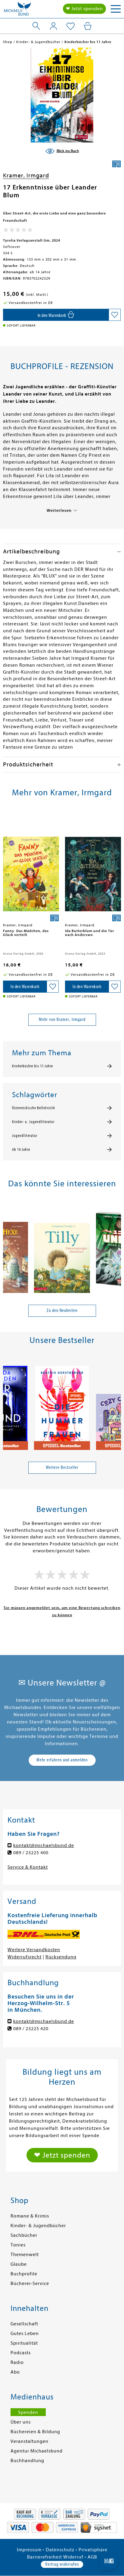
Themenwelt (25, 2255)
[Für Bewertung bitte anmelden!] (18, 231)
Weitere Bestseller (62, 1467)
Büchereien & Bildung (35, 2432)
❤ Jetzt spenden (84, 9)
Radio (17, 2362)
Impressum (29, 2550)
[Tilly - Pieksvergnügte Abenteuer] (62, 1248)
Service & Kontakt (28, 1867)
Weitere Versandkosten (34, 1950)
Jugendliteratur (25, 1136)
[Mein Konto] (53, 26)
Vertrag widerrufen (62, 2564)
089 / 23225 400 (31, 1853)
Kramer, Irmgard (26, 175)
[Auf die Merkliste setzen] (115, 315)
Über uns (21, 2422)
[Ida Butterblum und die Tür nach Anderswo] (93, 866)
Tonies (18, 2245)
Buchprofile (24, 2274)
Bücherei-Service (30, 2283)
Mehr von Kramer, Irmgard (62, 1019)
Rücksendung (61, 1957)
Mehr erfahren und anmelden (62, 1760)
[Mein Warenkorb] (88, 26)
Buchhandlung (27, 2461)
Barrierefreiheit (45, 2557)
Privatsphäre (93, 2550)
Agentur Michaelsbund (37, 2451)
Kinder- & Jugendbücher (38, 2226)
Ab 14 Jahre (21, 1150)
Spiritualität (24, 2343)
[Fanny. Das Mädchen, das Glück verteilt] (31, 866)
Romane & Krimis (30, 2216)
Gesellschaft (24, 2324)
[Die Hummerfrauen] (62, 1405)
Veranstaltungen (29, 2441)
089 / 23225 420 (31, 2029)
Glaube (19, 2264)
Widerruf (73, 2557)
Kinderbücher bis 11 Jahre (33, 1066)
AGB (92, 2557)
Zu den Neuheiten (62, 1310)
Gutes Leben (25, 2333)
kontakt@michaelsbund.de (44, 1845)
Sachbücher (24, 2235)
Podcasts (21, 2353)
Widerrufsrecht (25, 1957)
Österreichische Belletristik (34, 1108)
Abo (15, 2372)
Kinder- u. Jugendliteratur (33, 1122)
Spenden (28, 2412)
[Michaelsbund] (17, 11)
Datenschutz (60, 2550)
